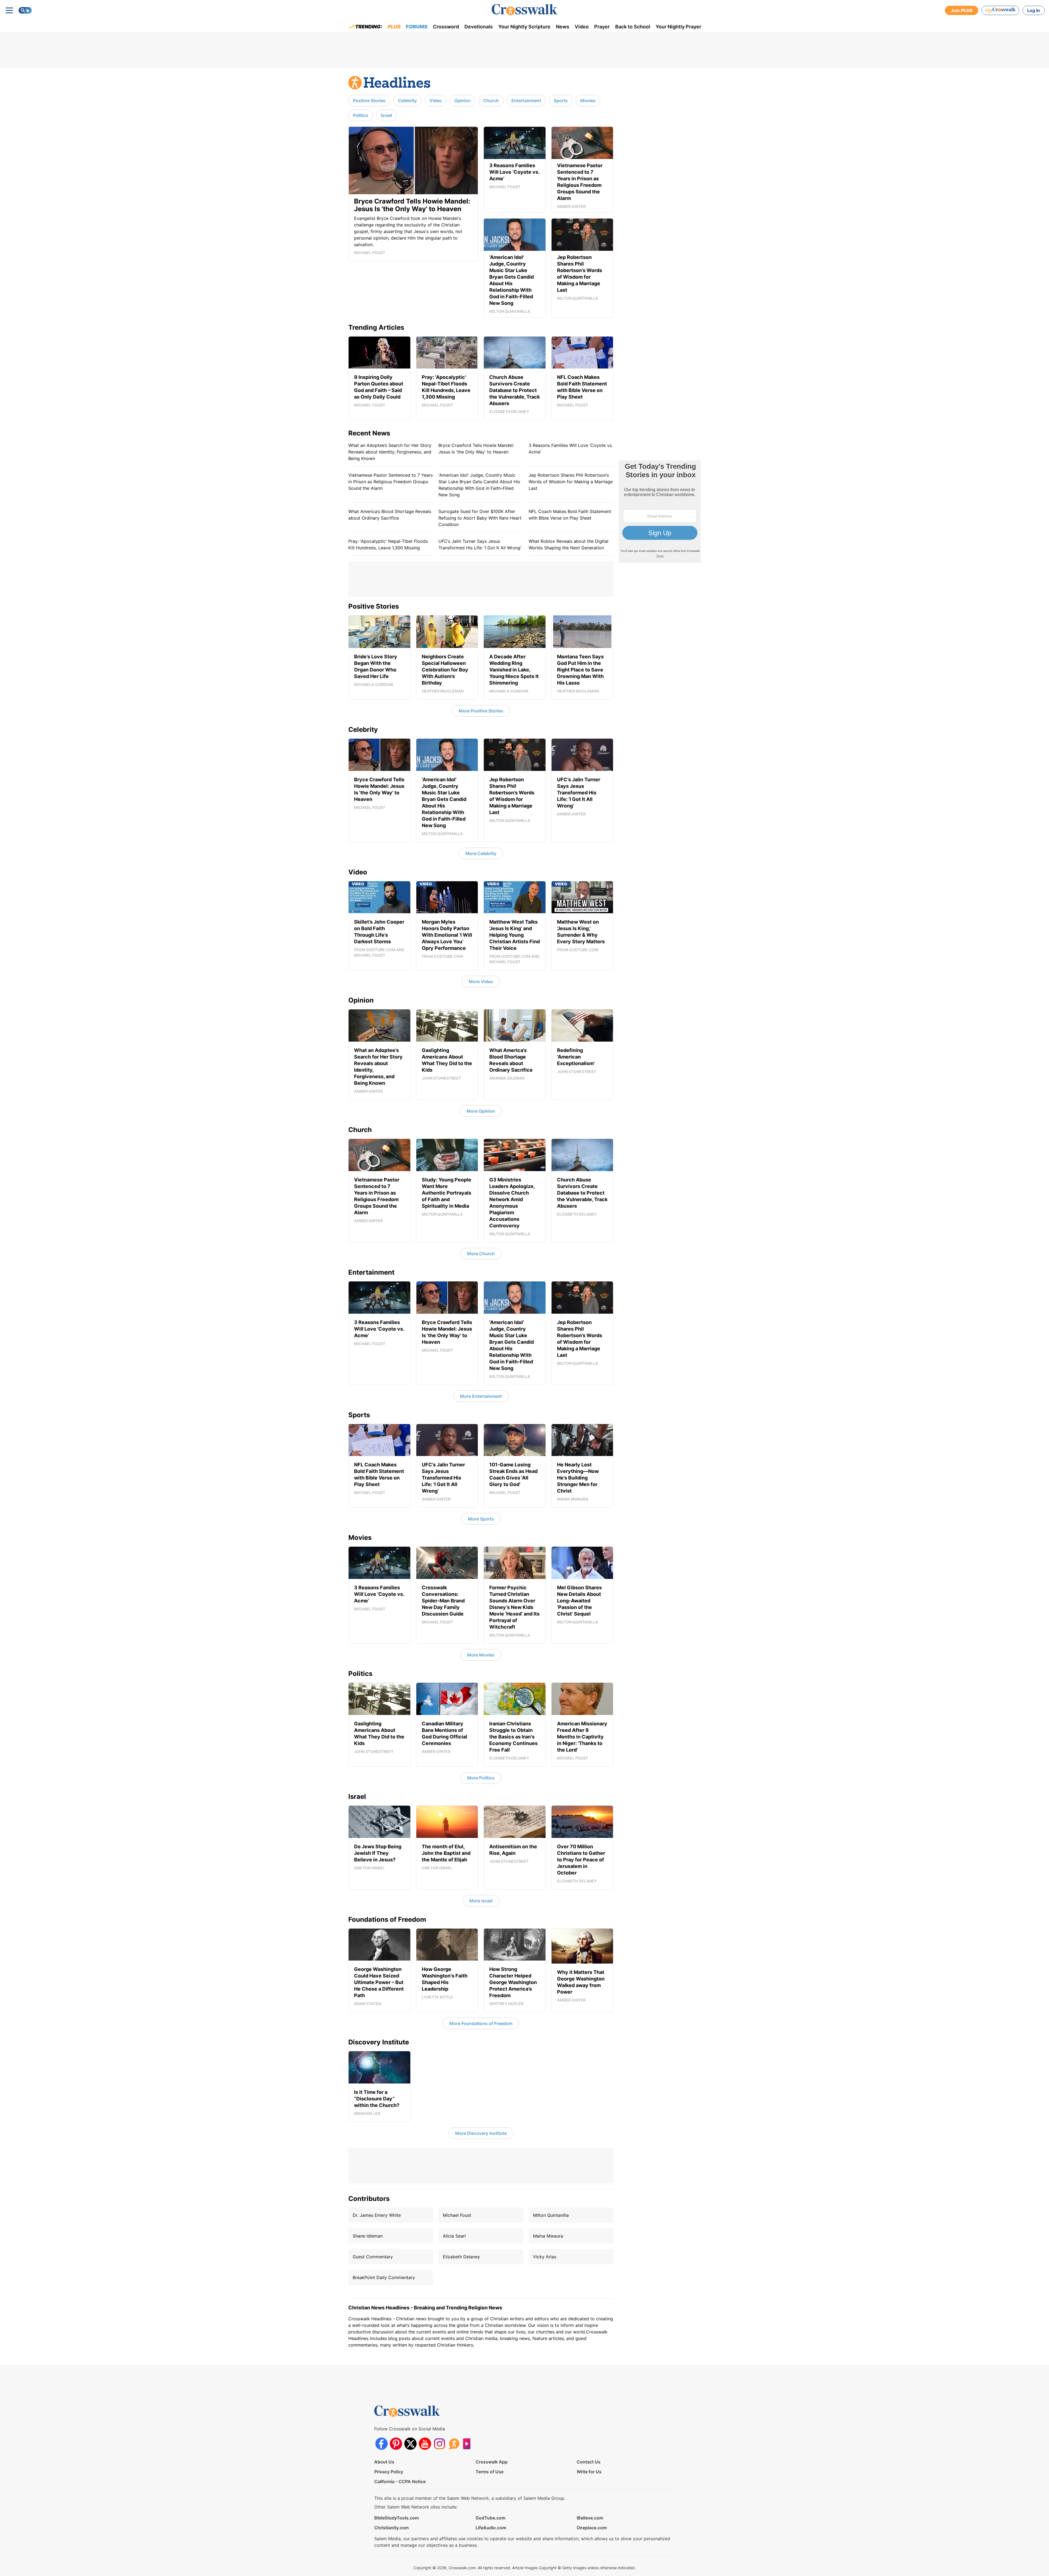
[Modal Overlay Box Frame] (524, 1288)
